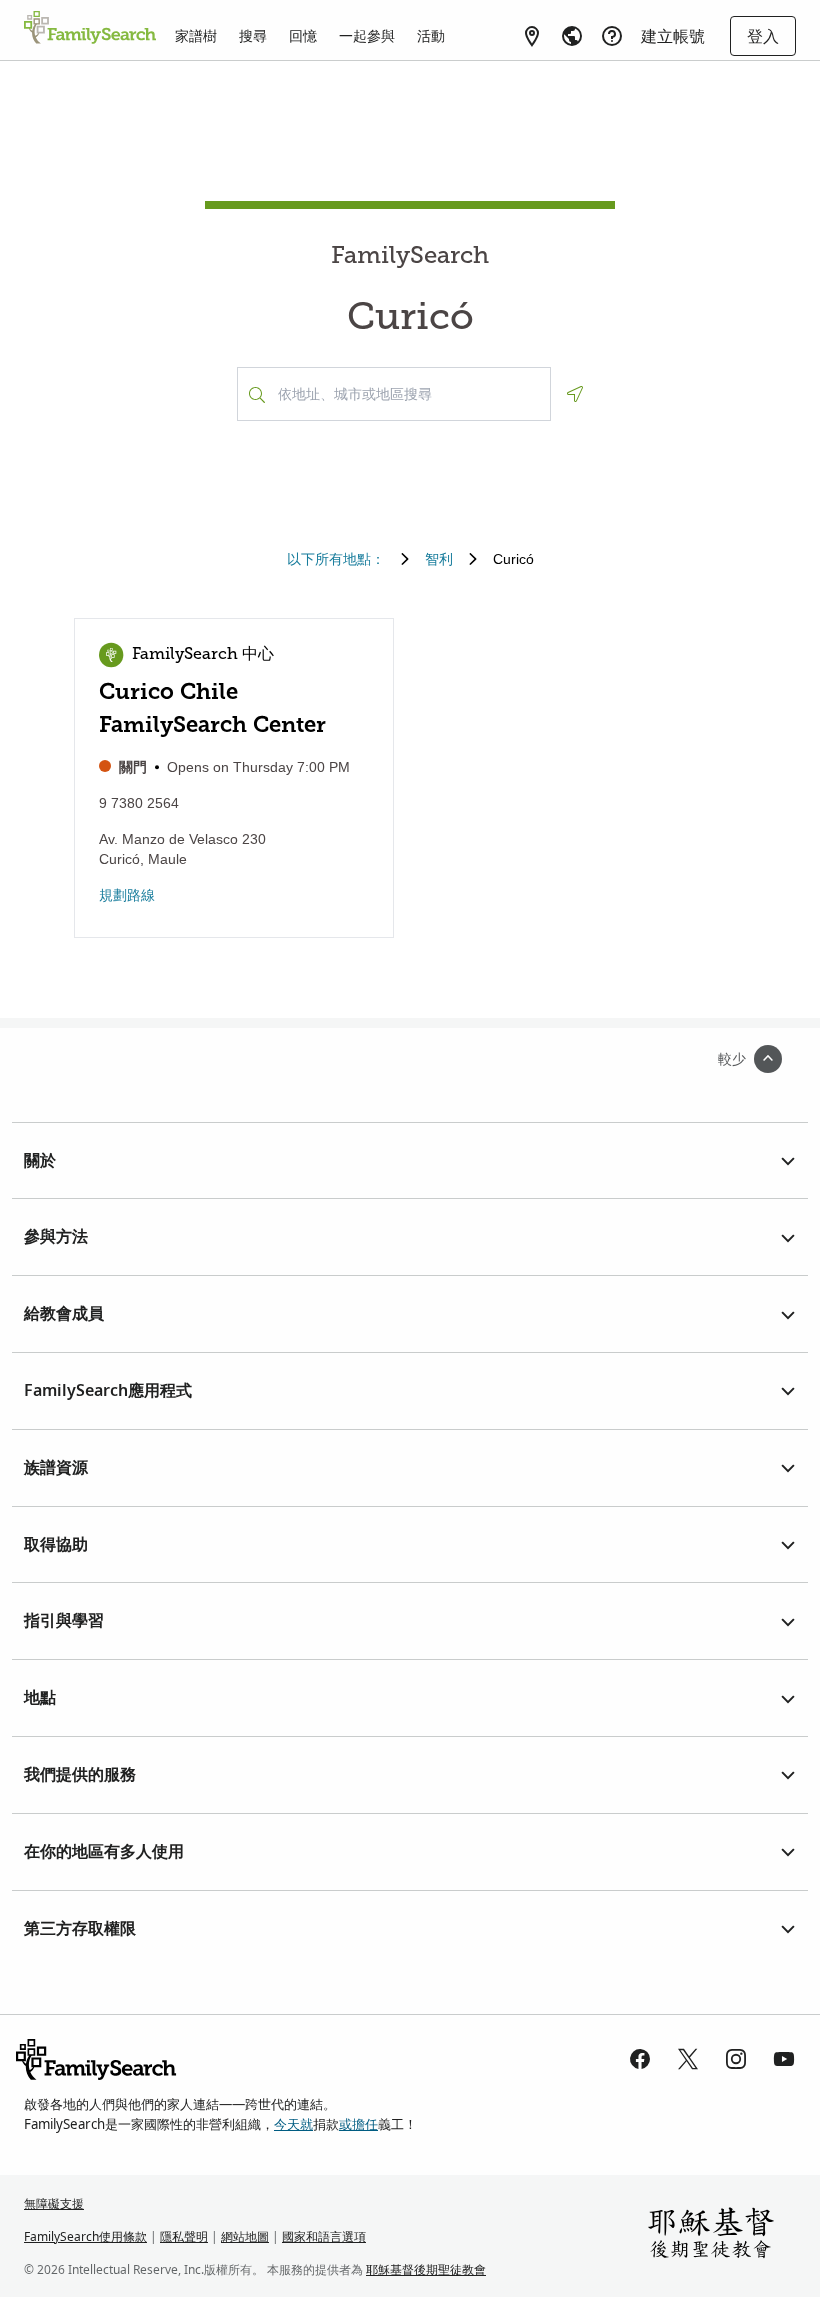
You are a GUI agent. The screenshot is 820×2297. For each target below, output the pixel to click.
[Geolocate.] (575, 394)
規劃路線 (127, 895)
